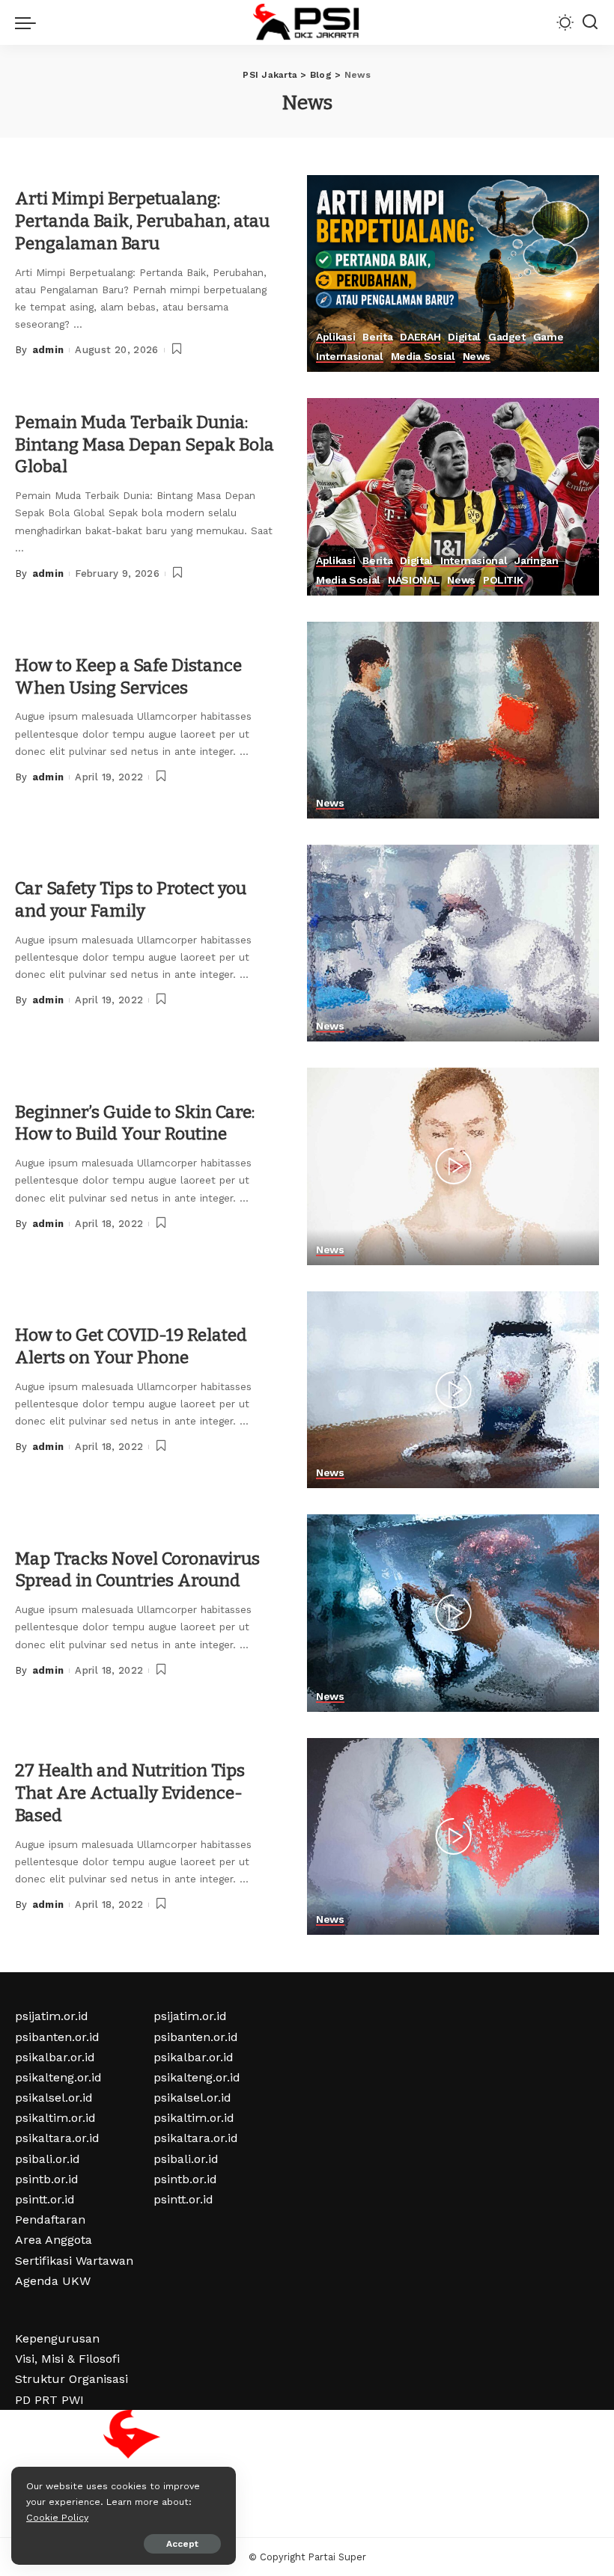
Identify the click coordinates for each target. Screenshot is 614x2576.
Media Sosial (423, 357)
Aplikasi (335, 337)
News (477, 357)
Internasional (350, 357)
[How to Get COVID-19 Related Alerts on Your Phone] (453, 1390)
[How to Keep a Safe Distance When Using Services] (453, 720)
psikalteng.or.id (58, 2077)
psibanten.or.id (57, 2037)
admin (48, 350)
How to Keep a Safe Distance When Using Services (128, 676)
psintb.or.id (47, 2179)
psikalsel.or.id (54, 2098)
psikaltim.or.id (55, 2118)
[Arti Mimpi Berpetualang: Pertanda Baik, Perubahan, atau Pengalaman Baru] (453, 273)
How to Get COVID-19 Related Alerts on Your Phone (131, 1346)
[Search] (590, 22)
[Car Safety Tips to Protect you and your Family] (453, 943)
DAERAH (420, 337)
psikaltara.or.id (57, 2138)
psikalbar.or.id (55, 2057)
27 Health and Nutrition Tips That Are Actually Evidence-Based (130, 1793)
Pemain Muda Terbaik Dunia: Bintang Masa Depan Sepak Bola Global (145, 444)
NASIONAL (414, 580)
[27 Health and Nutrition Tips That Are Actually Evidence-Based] (453, 1836)
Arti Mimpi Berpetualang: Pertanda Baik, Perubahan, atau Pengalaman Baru (142, 221)
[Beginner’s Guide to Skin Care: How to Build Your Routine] (453, 1166)
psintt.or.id (45, 2199)
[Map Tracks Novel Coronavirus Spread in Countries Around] (453, 1613)
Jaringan (536, 561)
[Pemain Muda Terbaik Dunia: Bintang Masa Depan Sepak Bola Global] (453, 496)
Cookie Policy (57, 2517)
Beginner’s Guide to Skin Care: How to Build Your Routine (135, 1123)
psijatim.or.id (52, 2016)
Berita (377, 337)
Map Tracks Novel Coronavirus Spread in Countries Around (137, 1570)
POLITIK (503, 580)
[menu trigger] (29, 22)
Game (548, 337)
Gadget (507, 337)
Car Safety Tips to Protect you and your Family (131, 899)
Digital (464, 337)
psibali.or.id (48, 2159)
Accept (182, 2544)
